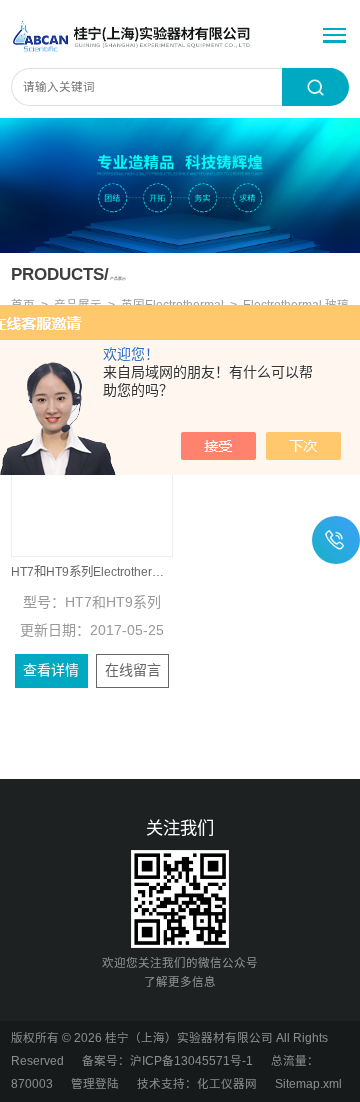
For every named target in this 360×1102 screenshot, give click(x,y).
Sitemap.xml (308, 1084)
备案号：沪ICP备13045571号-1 (167, 1061)
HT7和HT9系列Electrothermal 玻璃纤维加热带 (92, 572)
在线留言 (133, 670)
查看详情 (51, 670)
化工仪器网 (227, 1084)
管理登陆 (95, 1084)
